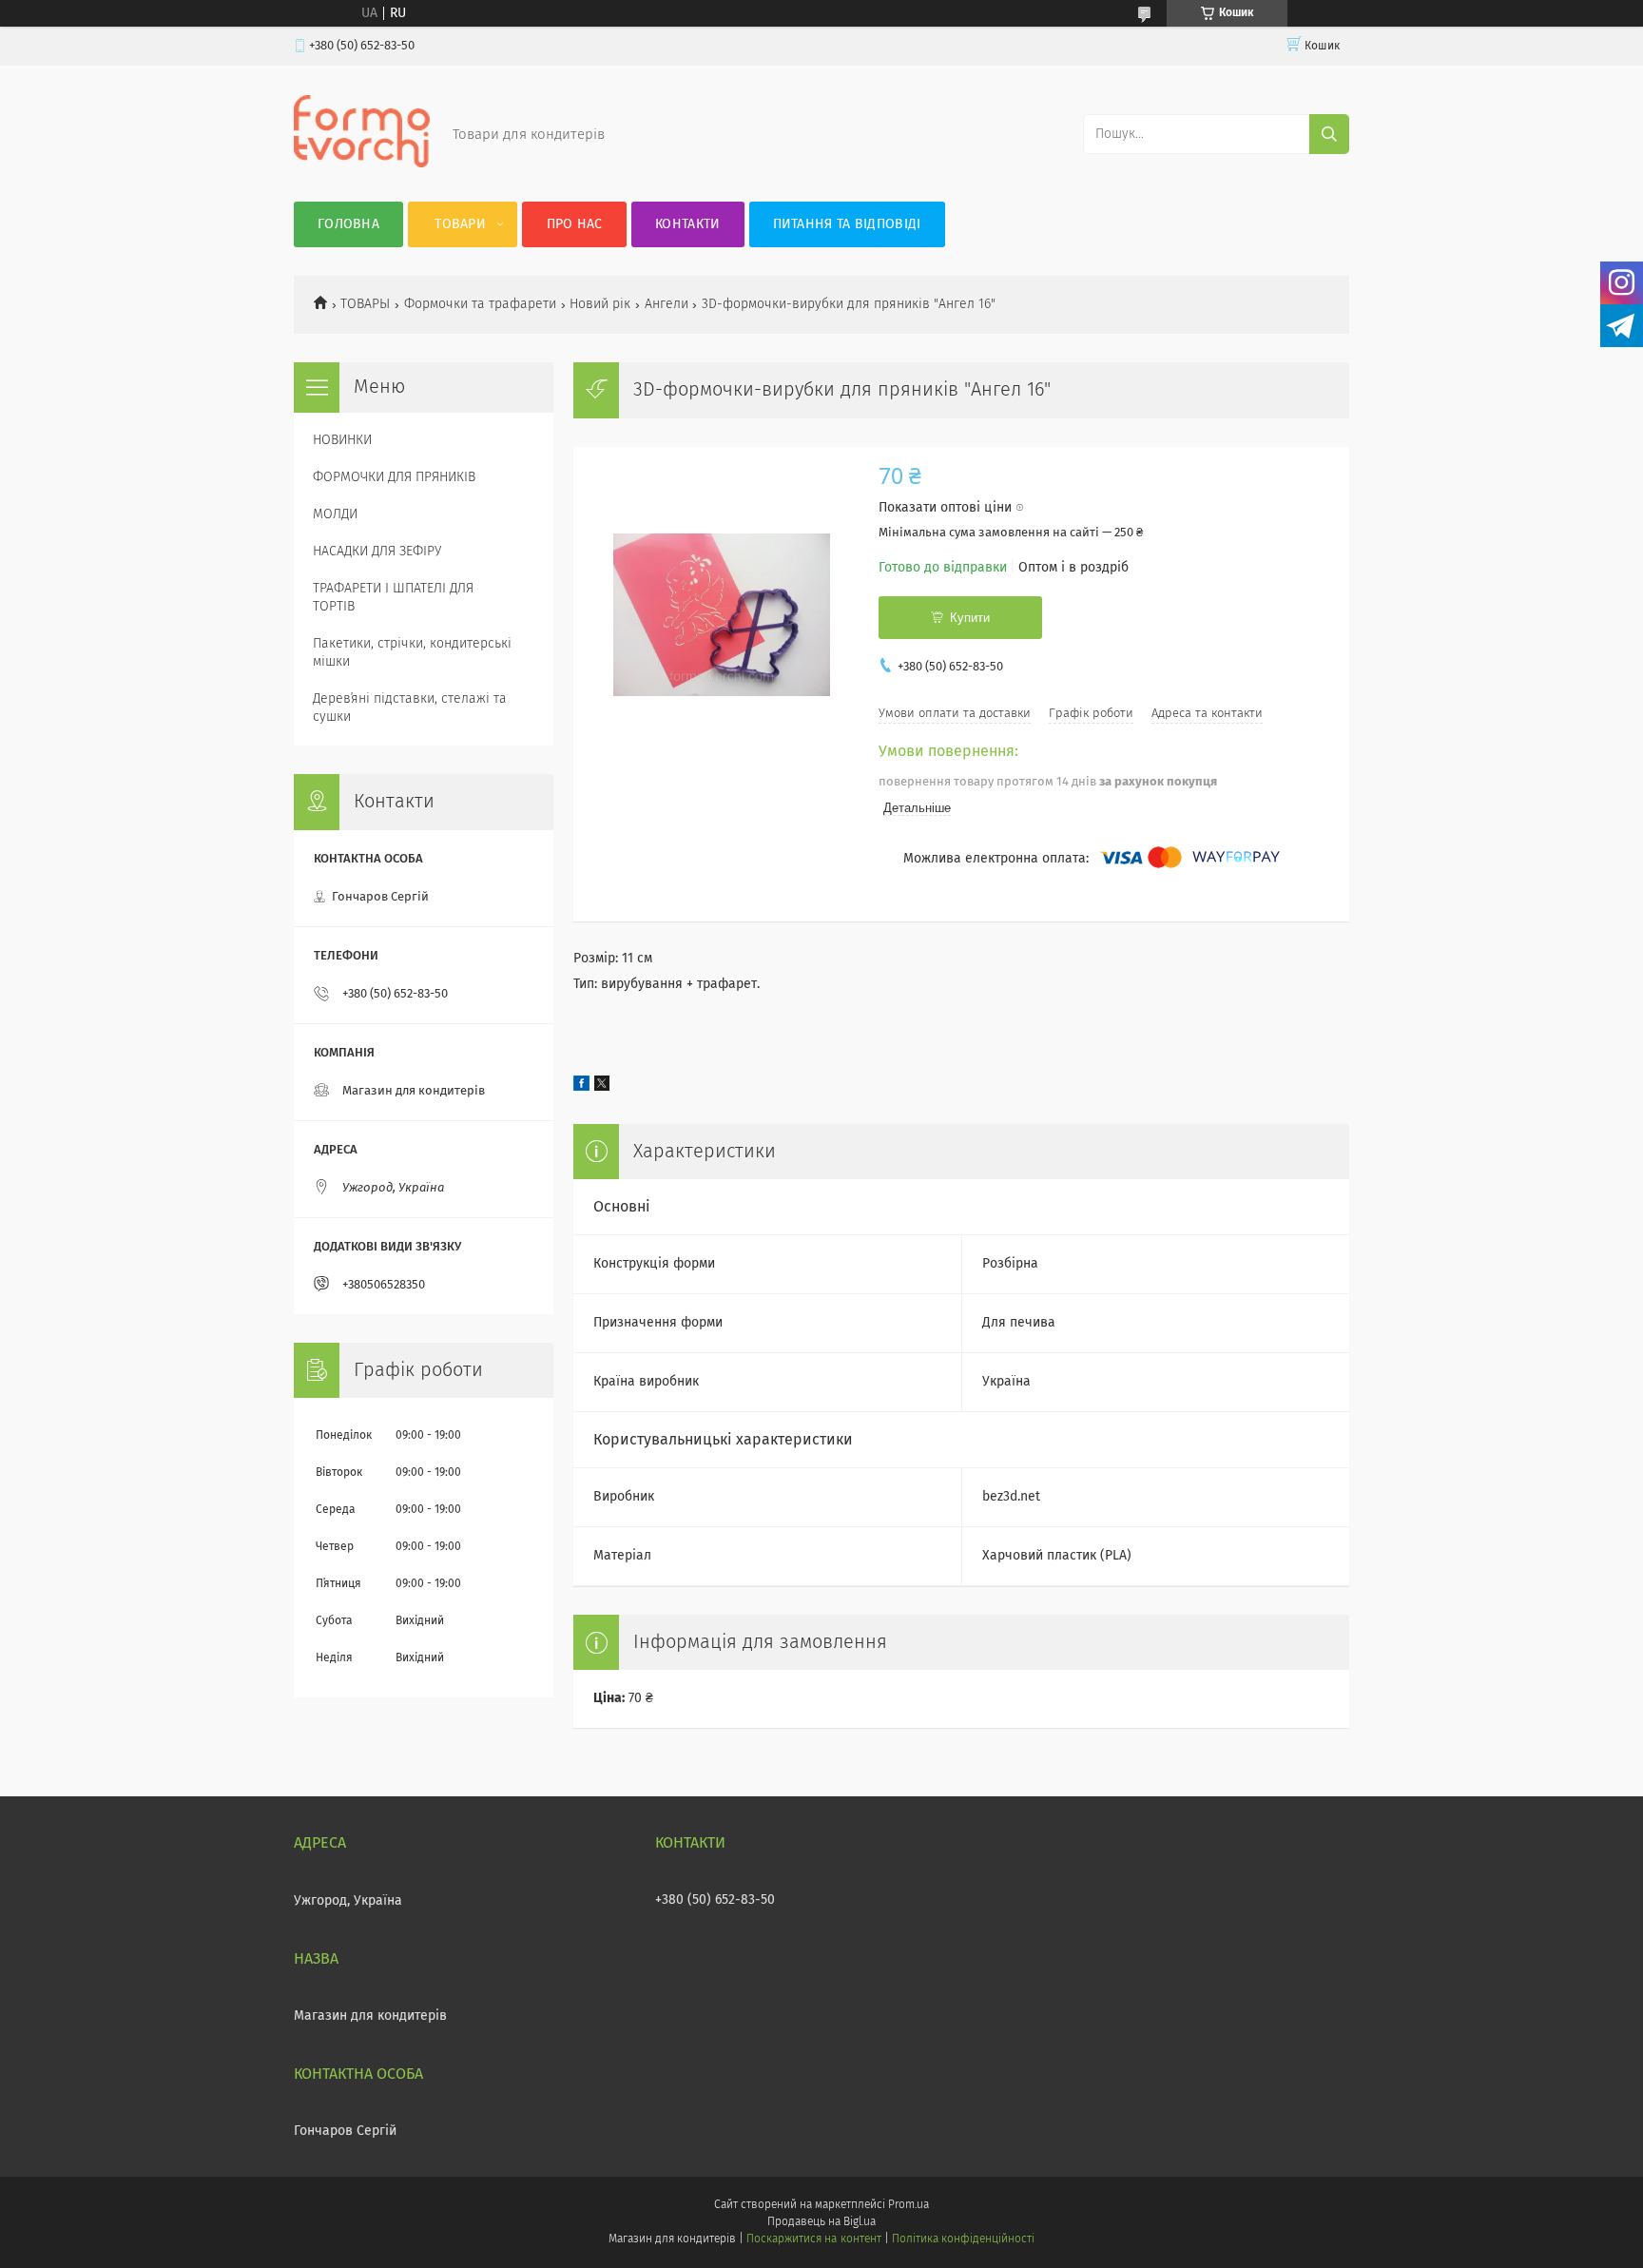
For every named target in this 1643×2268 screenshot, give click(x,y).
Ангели (667, 304)
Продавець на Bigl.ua (821, 2222)
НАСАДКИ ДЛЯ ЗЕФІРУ (377, 552)
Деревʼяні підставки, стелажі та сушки (410, 708)
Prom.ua (908, 2205)
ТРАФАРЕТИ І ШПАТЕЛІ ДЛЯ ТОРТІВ (393, 598)
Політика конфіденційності (963, 2239)
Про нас (575, 224)
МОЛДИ (335, 514)
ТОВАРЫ (365, 304)
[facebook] (581, 1087)
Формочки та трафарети (480, 304)
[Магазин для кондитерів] (362, 164)
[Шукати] (1329, 134)
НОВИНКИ (342, 440)
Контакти (687, 224)
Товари (460, 224)
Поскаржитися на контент (813, 2239)
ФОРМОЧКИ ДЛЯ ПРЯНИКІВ (394, 477)
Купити (970, 618)
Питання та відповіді (847, 224)
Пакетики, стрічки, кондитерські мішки (412, 653)
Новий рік (600, 304)
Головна (348, 224)
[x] (602, 1087)
